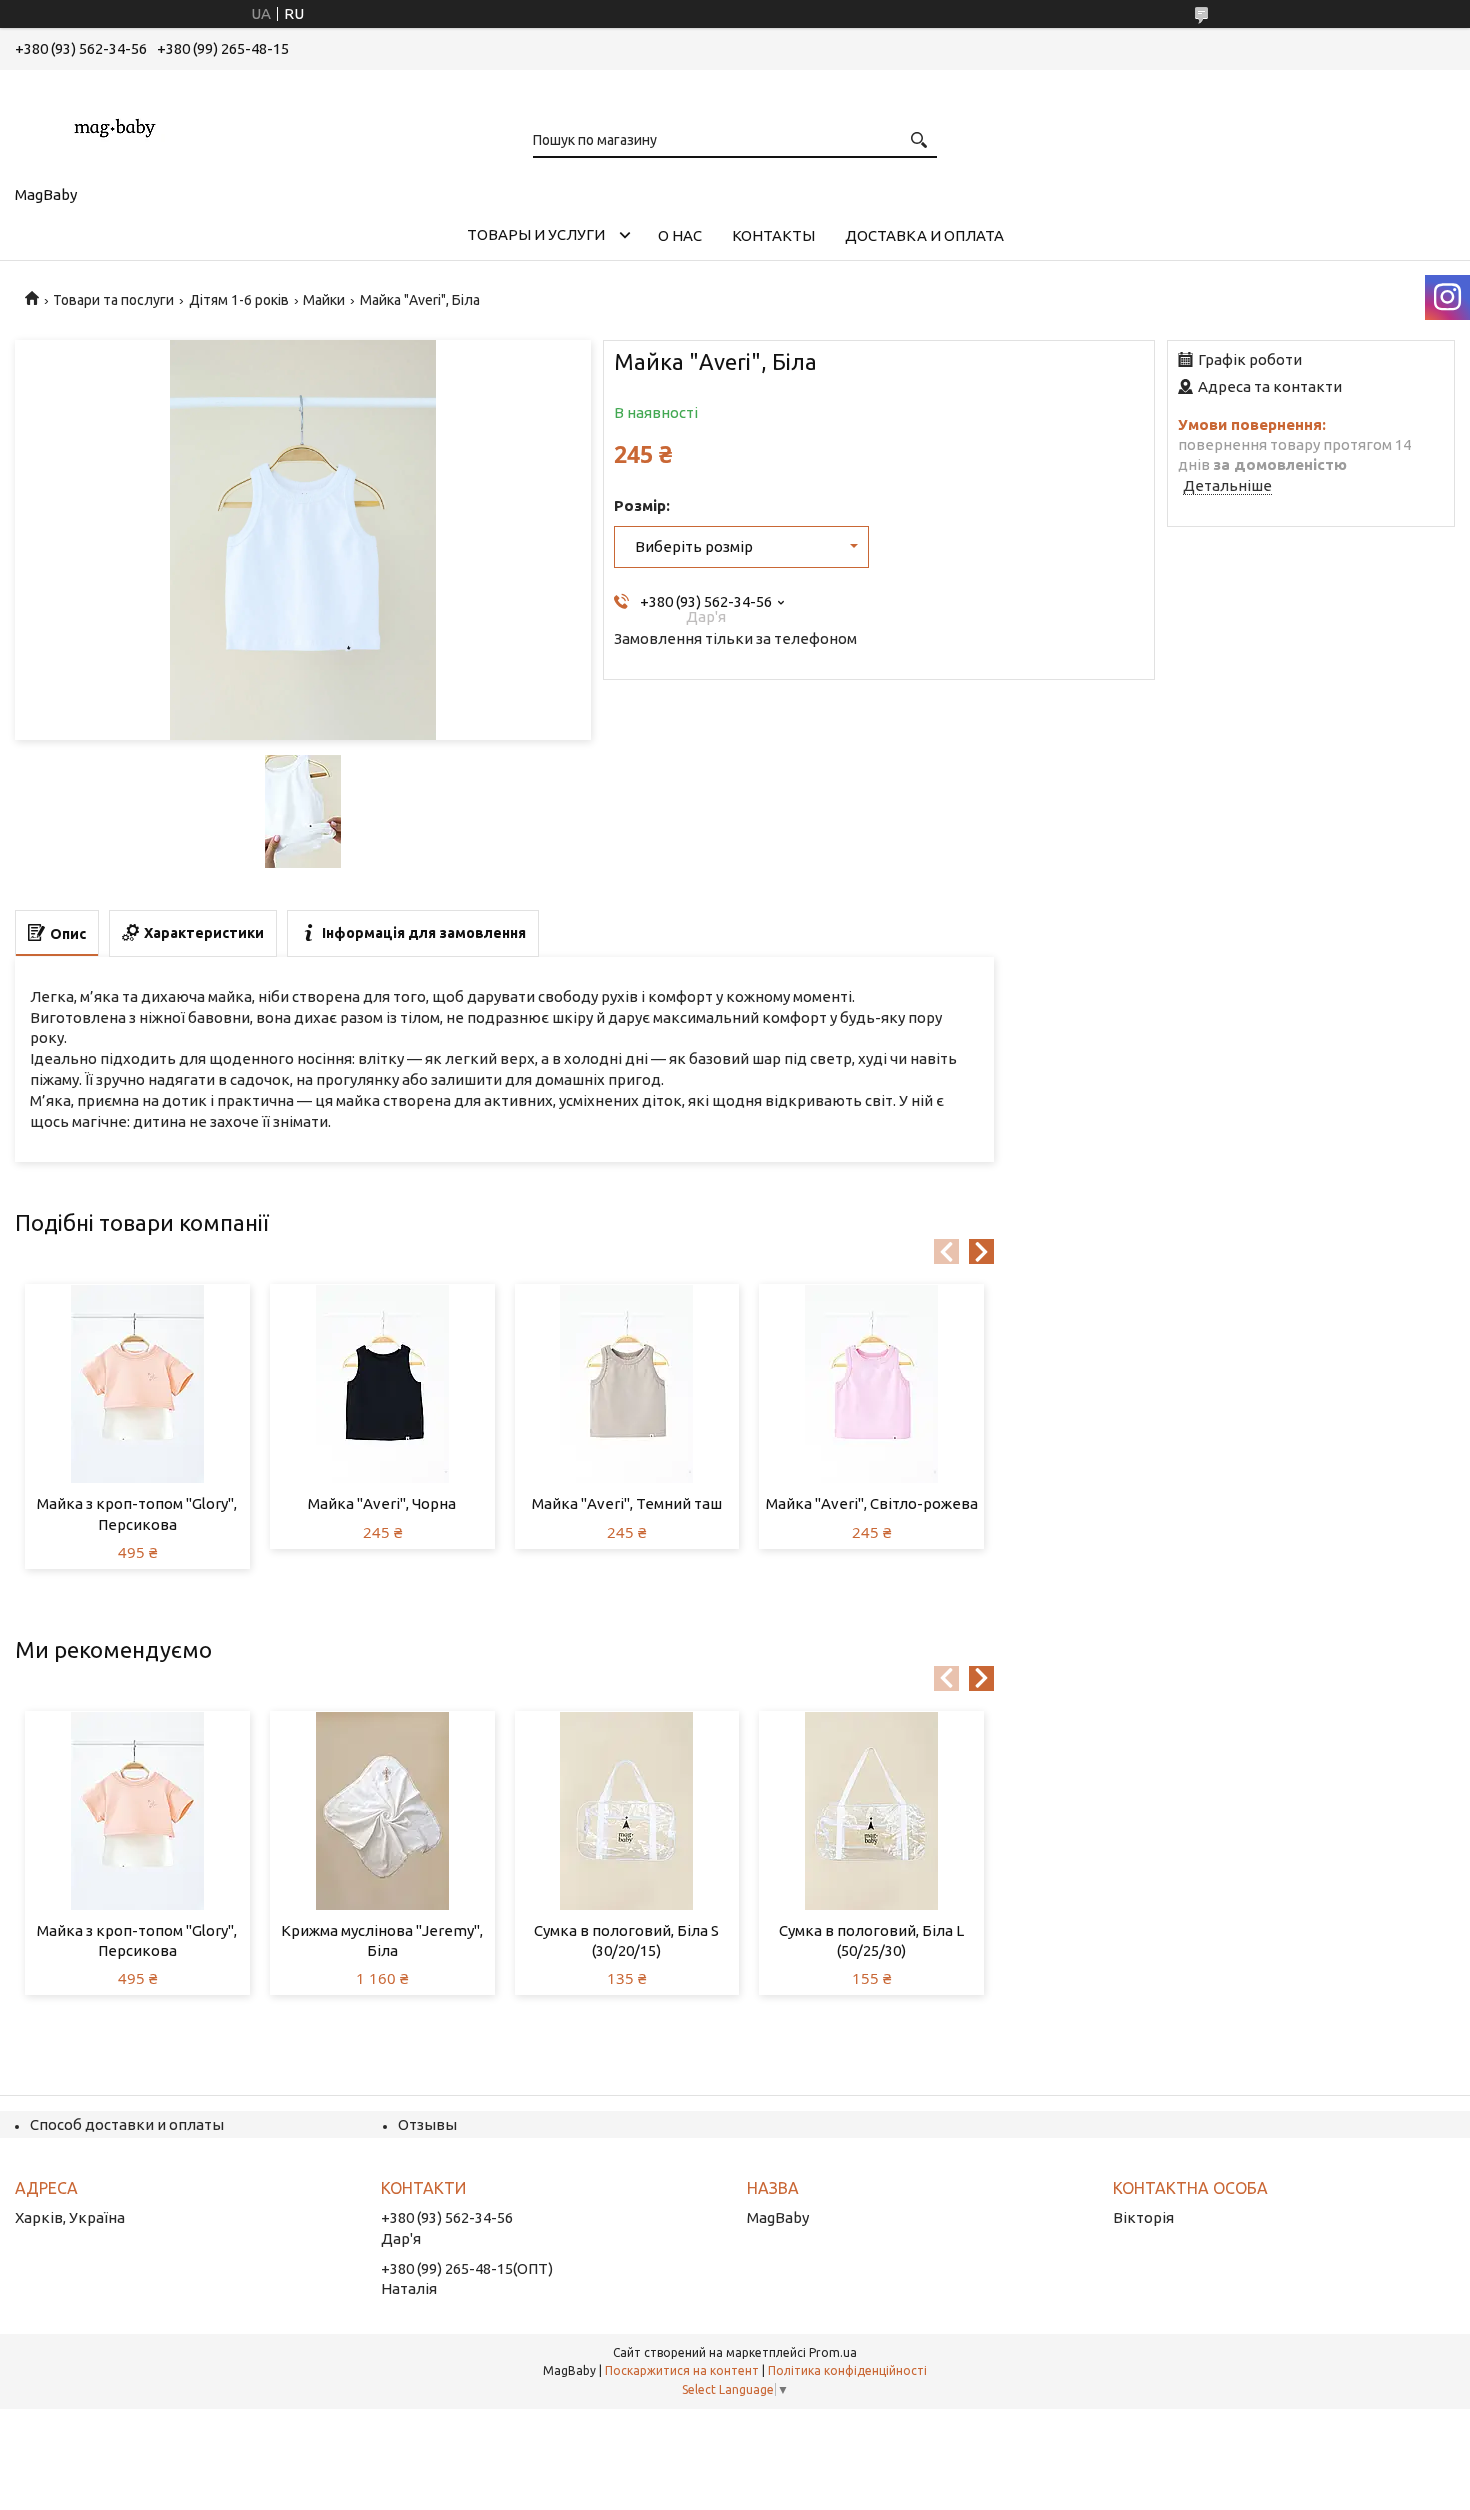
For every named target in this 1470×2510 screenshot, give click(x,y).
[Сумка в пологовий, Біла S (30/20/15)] (627, 1811)
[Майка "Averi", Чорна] (382, 1384)
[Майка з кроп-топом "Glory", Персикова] (137, 1384)
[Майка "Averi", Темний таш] (627, 1384)
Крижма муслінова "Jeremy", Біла (382, 1940)
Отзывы (427, 2124)
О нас (680, 235)
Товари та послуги (113, 300)
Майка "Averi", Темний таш (627, 1503)
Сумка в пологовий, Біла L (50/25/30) (871, 1940)
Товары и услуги (536, 234)
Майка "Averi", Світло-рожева (872, 1503)
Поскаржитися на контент (682, 2370)
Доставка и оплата (924, 235)
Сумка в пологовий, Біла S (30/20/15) (626, 1940)
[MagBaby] (115, 124)
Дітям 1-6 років (239, 300)
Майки (324, 300)
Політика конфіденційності (847, 2370)
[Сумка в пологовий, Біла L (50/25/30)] (871, 1811)
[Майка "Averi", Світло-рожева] (871, 1384)
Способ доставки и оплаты (127, 2124)
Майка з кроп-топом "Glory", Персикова (137, 1513)
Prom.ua (833, 2352)
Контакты (773, 235)
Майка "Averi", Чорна (382, 1503)
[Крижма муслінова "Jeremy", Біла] (382, 1811)
